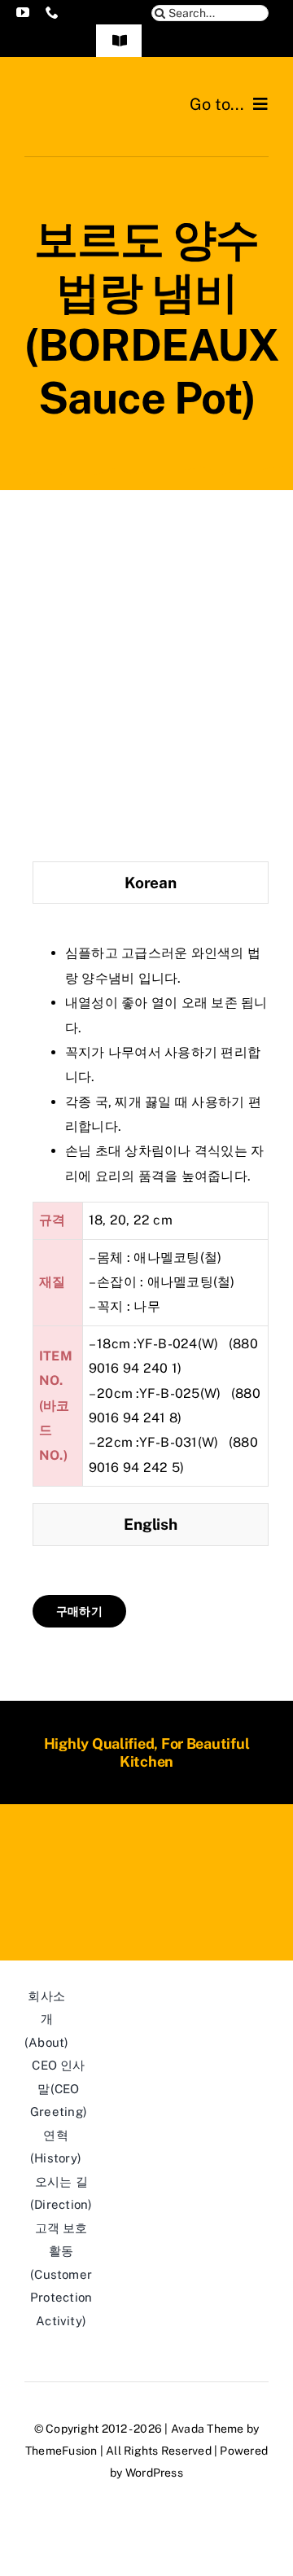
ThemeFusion (61, 2451)
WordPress (154, 2473)
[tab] (151, 883)
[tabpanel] (151, 1207)
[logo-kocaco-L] (85, 96)
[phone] (52, 12)
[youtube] (23, 12)
